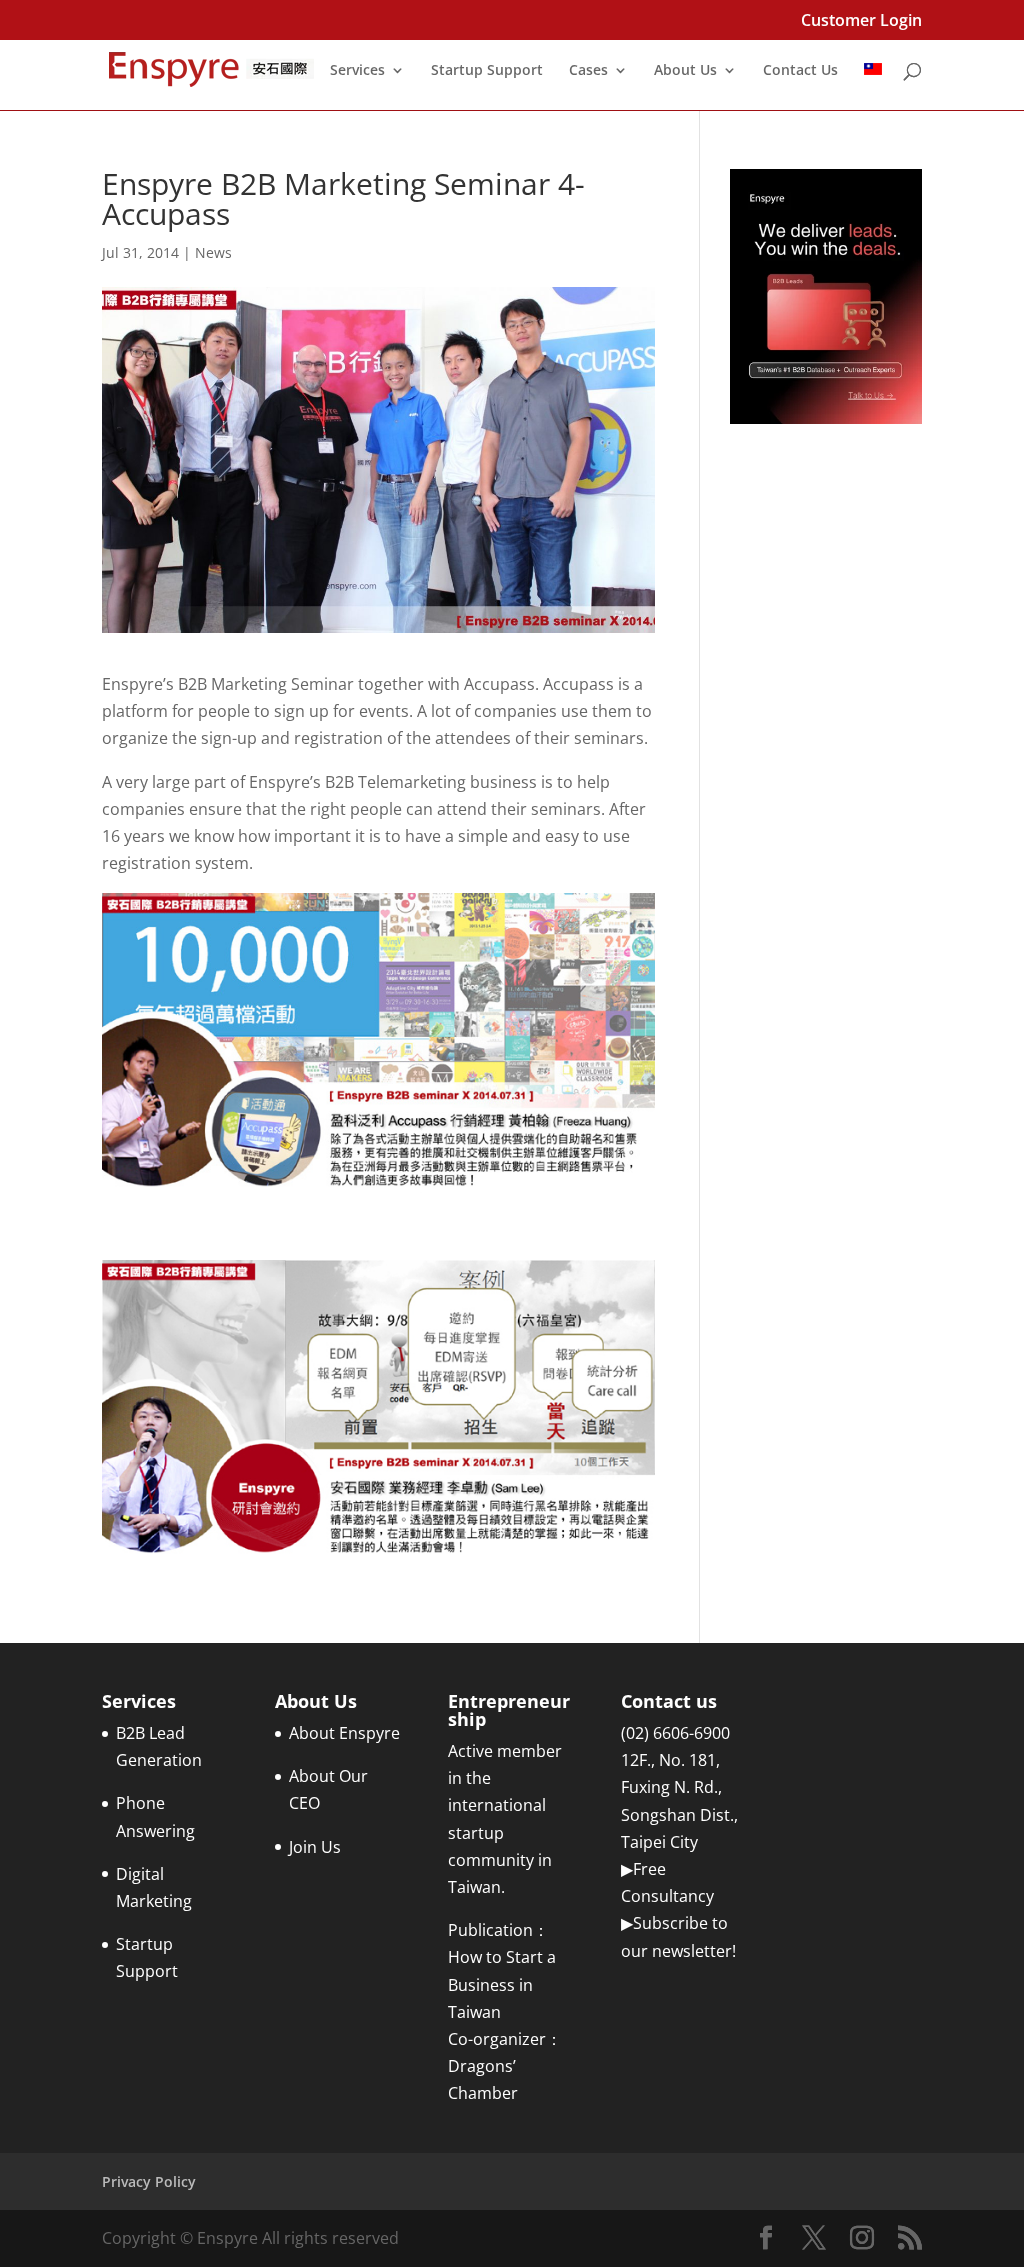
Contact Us (800, 71)
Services (357, 71)
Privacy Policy (149, 2181)
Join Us (315, 1847)
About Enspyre (344, 1733)
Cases (588, 71)
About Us (685, 71)
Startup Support (487, 71)
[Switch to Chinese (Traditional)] (873, 86)
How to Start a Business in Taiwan (502, 1984)
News (213, 252)
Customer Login (861, 21)
